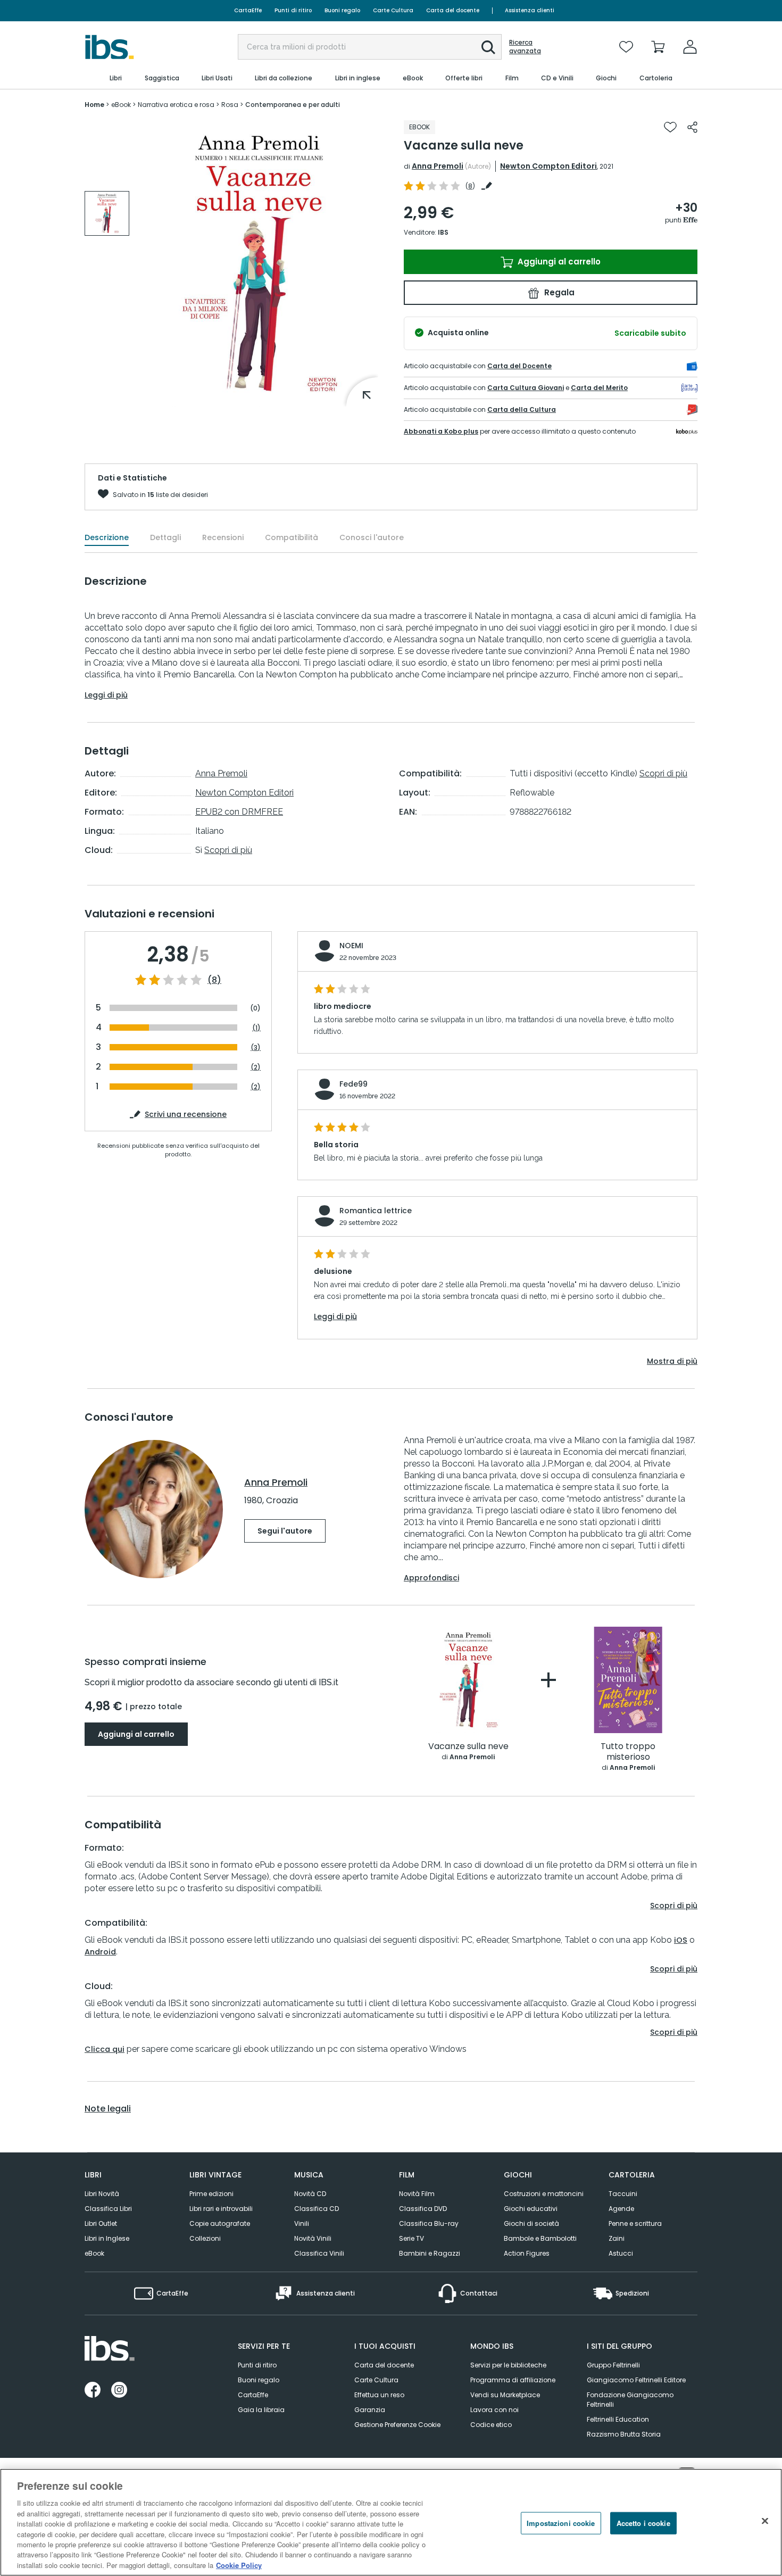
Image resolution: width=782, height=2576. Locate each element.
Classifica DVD (423, 2209)
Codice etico (491, 2425)
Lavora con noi (494, 2410)
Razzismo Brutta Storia (624, 2434)
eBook (94, 2253)
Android (100, 1952)
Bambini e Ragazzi (430, 2253)
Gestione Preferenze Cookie (397, 2425)
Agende (621, 2209)
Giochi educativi (531, 2209)
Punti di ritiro (293, 10)
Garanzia (370, 2410)
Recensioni (223, 537)
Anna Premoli (438, 166)
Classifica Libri (108, 2209)
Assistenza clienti (530, 10)
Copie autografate (220, 2223)
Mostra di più (672, 1361)
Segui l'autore (285, 1531)
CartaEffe (248, 10)
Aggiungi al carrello (558, 262)
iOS (681, 1940)
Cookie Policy (239, 2565)
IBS (443, 232)
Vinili (302, 2223)
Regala (558, 292)
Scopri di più (228, 850)
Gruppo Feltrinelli (613, 2365)
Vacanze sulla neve (468, 1747)
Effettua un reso (379, 2395)
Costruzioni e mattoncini (544, 2194)
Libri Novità (102, 2194)
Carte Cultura (393, 10)
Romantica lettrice (376, 1211)
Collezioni (205, 2238)
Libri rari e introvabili (221, 2209)
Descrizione (107, 537)
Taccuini (623, 2194)
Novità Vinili (313, 2238)
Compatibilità (292, 537)
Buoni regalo (342, 10)
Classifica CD (317, 2209)
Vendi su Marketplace (505, 2395)
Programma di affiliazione (513, 2380)
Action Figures (527, 2253)
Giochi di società (531, 2223)
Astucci (621, 2253)
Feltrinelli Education (618, 2419)
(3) (256, 1047)
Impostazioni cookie (561, 2523)
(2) (256, 1067)
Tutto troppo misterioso (628, 1752)
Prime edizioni (211, 2194)
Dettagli (165, 537)
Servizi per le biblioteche (508, 2365)
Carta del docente (453, 10)
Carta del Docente (519, 366)
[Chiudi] (765, 2521)
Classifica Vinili (319, 2253)
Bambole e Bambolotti (540, 2238)
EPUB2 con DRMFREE (239, 812)
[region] (391, 2522)
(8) (214, 980)
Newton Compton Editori (548, 166)
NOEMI (351, 946)
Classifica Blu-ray (429, 2223)
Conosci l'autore (372, 537)
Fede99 (353, 1084)
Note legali (108, 2109)
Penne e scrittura (635, 2223)
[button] (488, 47)
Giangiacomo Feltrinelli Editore (636, 2380)
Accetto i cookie (643, 2523)
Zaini (617, 2238)
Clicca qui (105, 2049)
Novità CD (310, 2194)
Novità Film (417, 2194)
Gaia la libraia (261, 2410)
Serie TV (411, 2238)
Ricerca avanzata (525, 47)
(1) (256, 1028)
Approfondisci (431, 1578)
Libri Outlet (101, 2223)
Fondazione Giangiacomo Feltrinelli (630, 2400)
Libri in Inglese (107, 2238)
